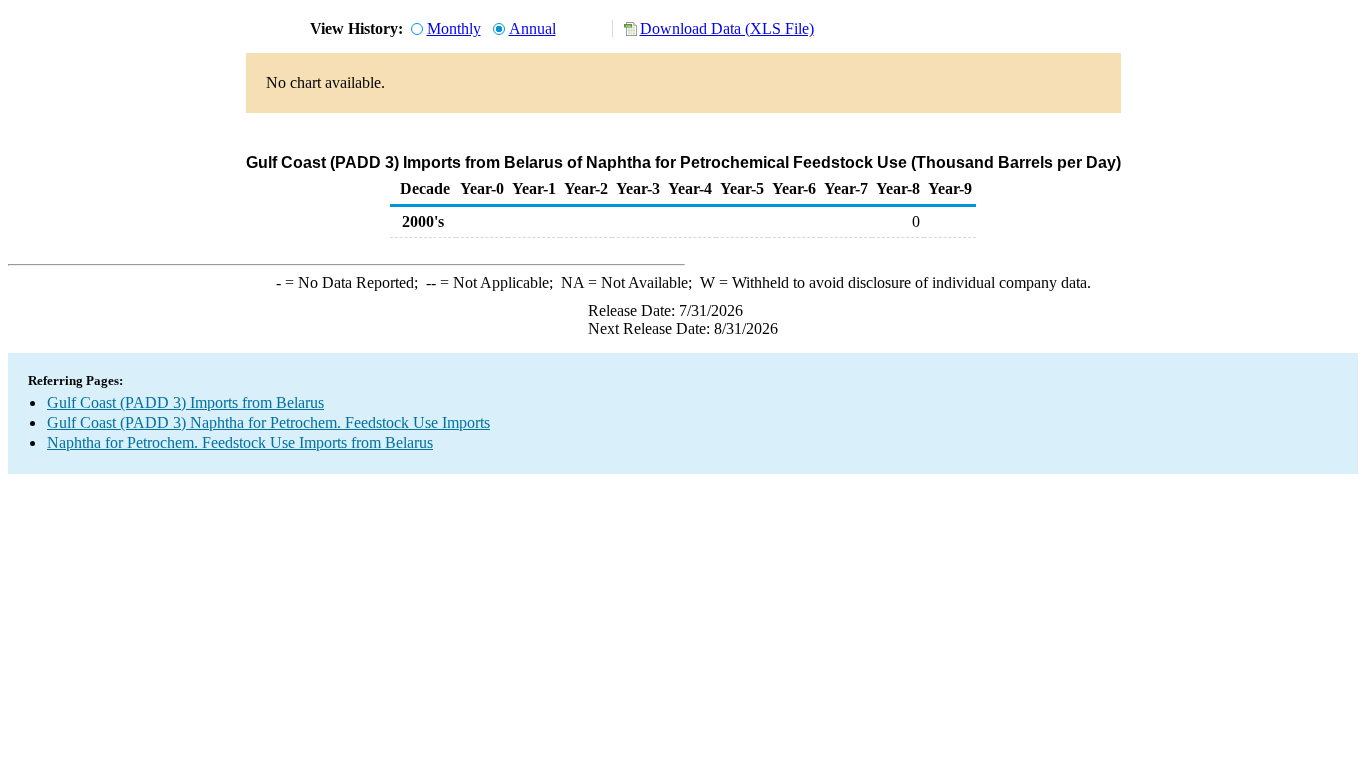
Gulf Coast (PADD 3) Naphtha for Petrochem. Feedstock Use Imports (268, 422)
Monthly (454, 28)
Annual (532, 28)
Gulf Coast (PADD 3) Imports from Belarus (185, 402)
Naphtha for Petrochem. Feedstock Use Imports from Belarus (240, 442)
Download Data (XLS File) (727, 28)
